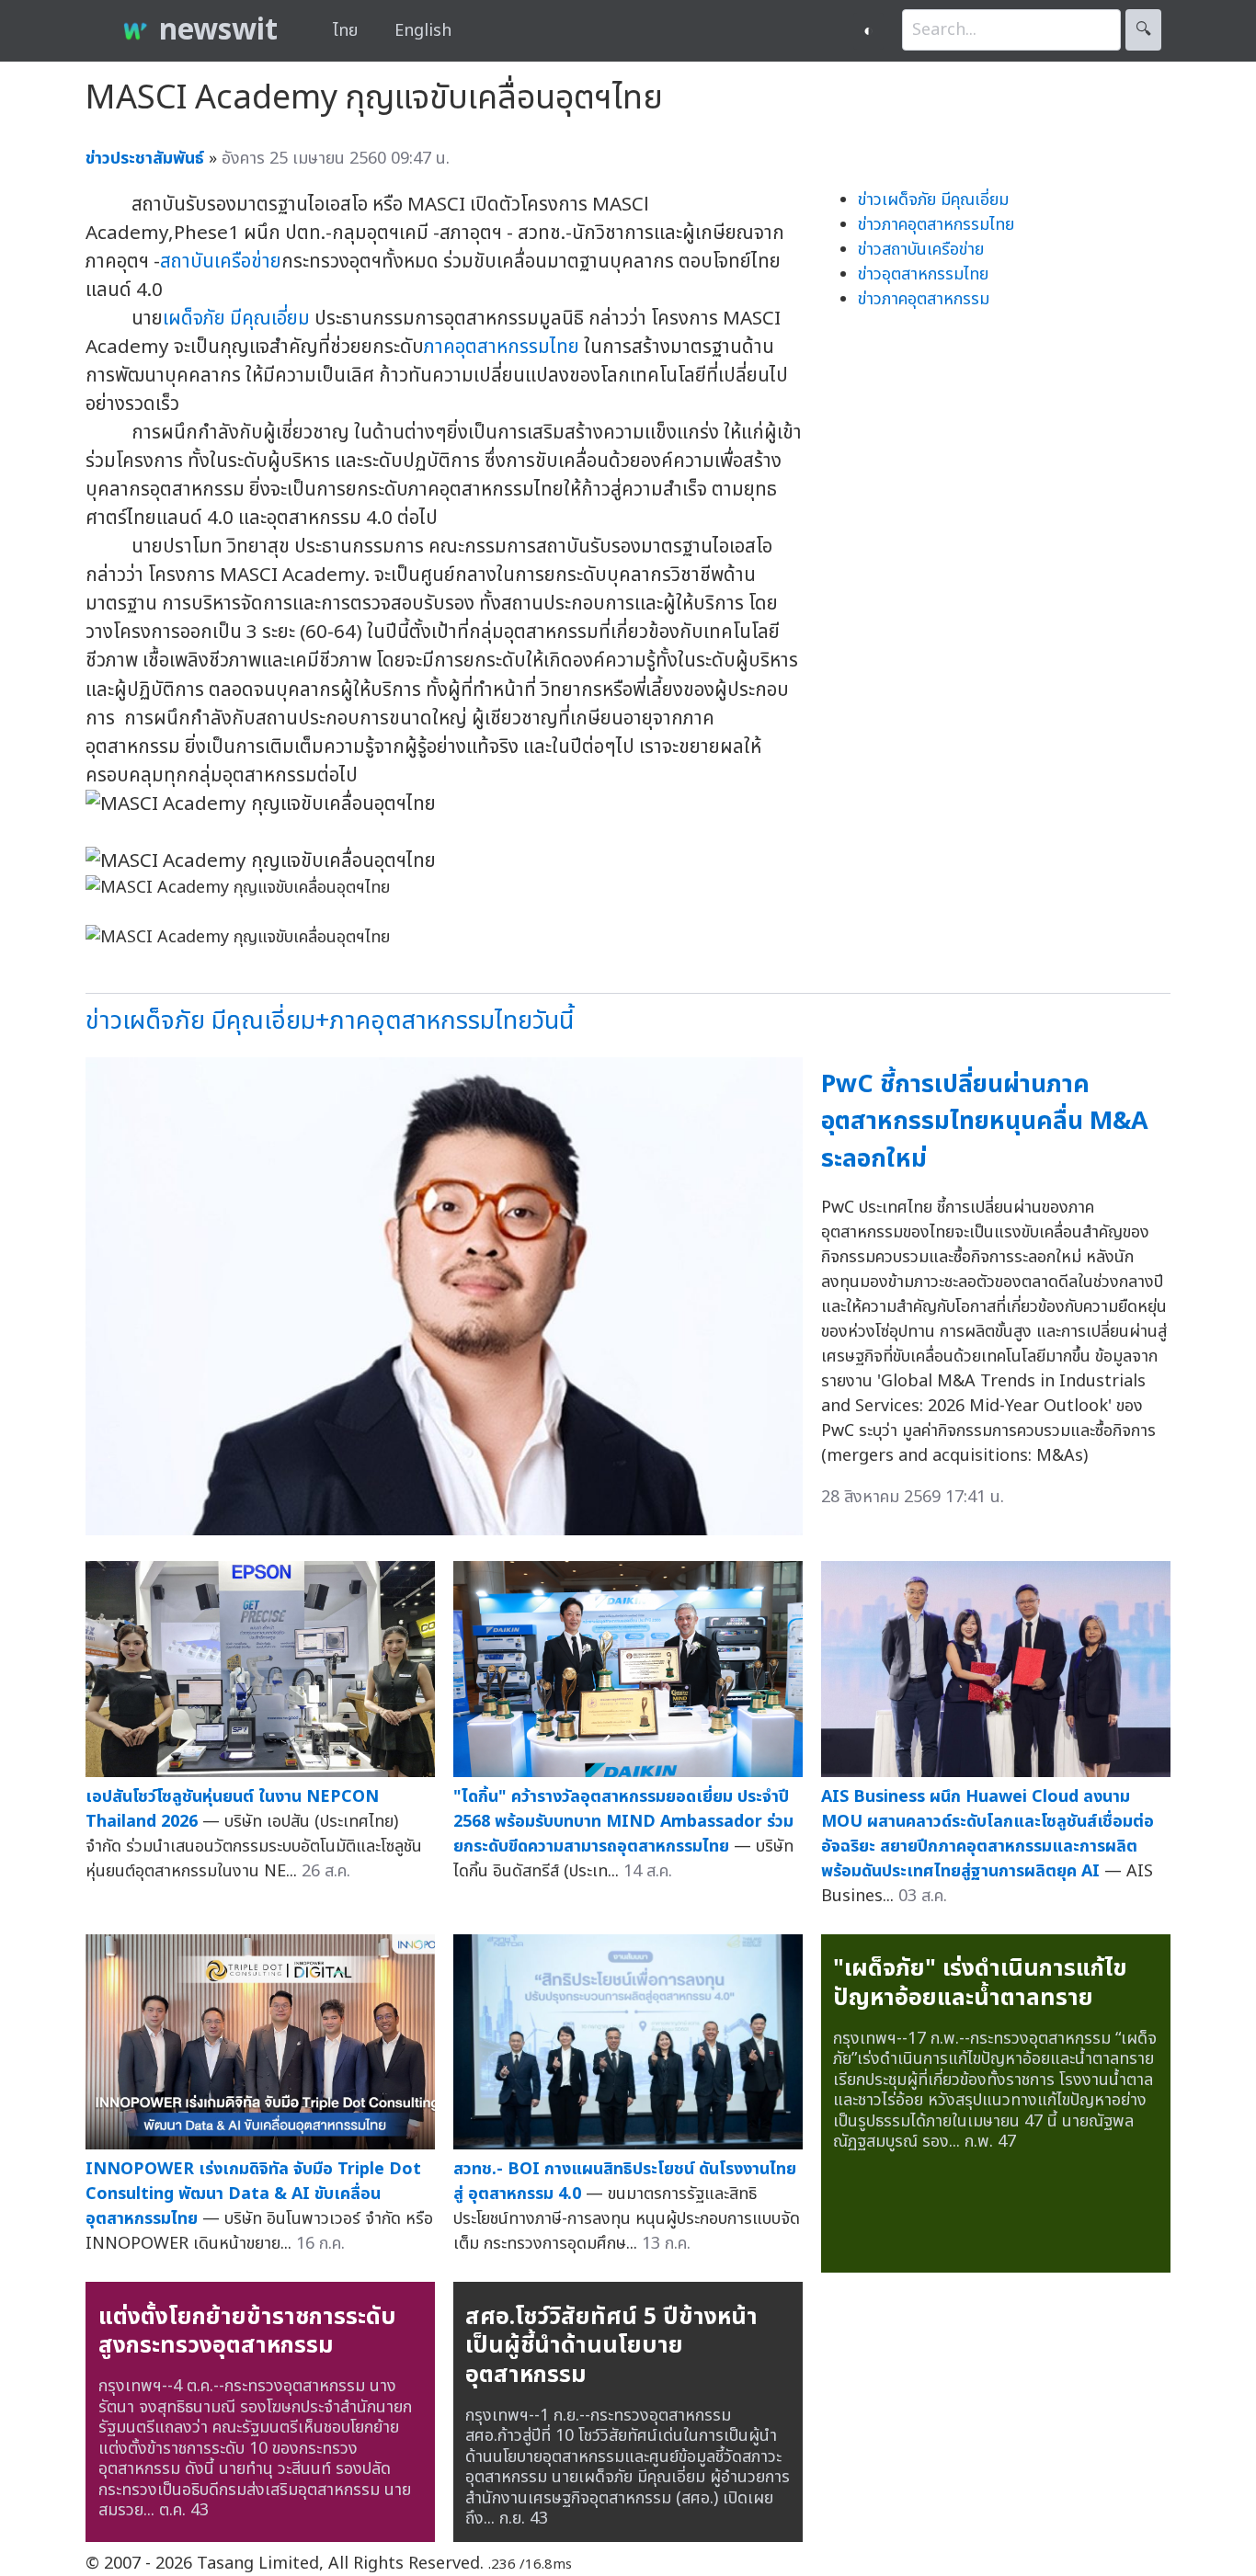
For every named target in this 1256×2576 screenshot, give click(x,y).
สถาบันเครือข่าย (221, 262)
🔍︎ (1143, 30)
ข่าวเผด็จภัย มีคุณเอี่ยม (933, 200)
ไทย (345, 31)
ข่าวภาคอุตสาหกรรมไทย (936, 225)
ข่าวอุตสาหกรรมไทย (923, 274)
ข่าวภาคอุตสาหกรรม (924, 299)
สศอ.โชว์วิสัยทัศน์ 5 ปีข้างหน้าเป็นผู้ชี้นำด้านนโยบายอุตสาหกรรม (611, 2346)
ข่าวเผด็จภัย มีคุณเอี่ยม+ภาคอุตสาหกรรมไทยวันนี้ (330, 1021)
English (423, 31)
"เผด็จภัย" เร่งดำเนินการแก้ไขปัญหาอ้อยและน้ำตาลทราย (980, 1983)
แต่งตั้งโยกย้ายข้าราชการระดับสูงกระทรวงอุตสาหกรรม (247, 2331)
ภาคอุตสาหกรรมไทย (502, 347)
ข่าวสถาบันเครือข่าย (921, 250)
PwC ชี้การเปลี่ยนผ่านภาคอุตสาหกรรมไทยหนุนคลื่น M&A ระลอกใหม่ (985, 1122)
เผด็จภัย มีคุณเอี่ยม (236, 319)
